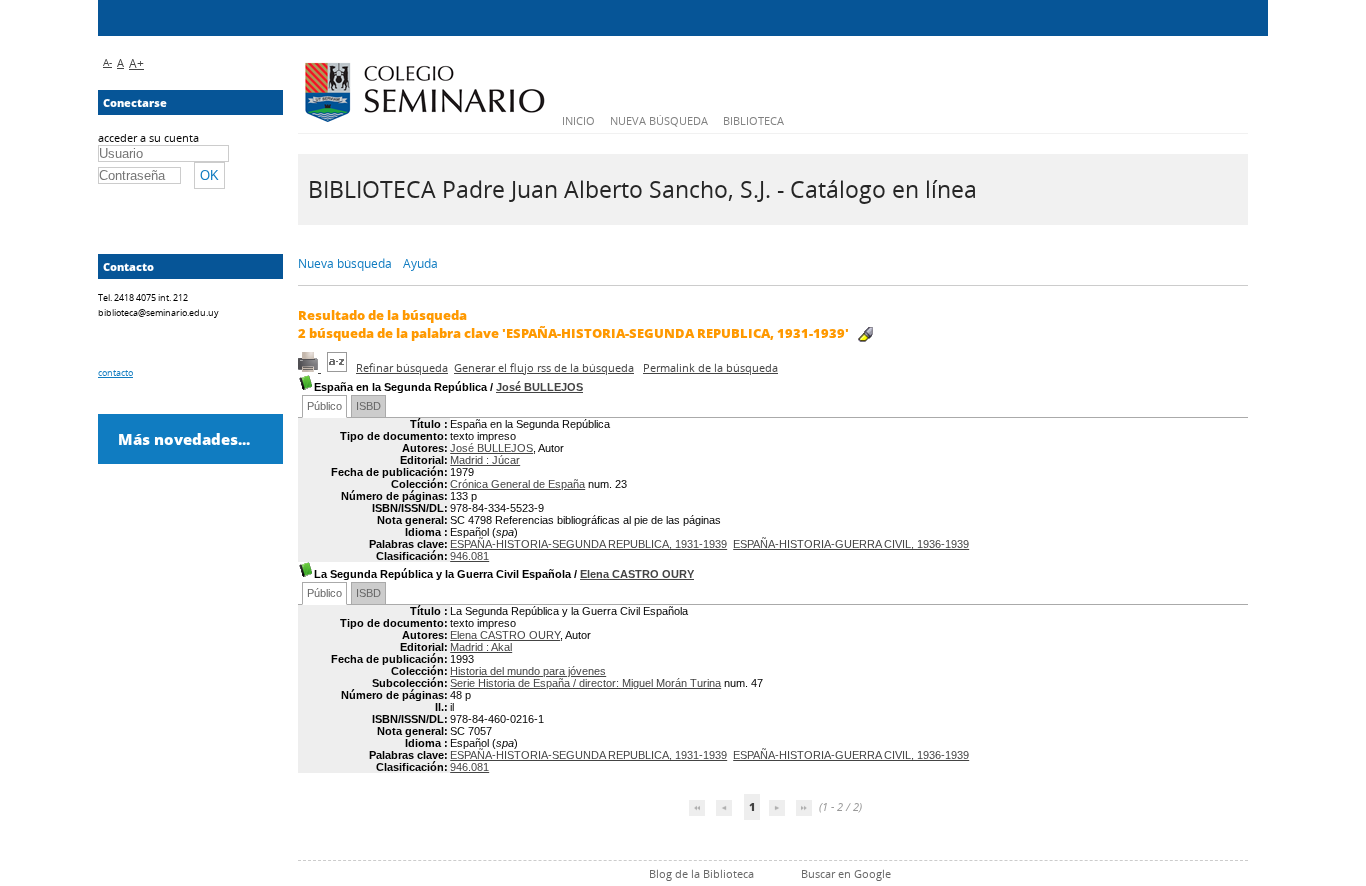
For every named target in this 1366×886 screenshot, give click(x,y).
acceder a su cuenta (148, 137)
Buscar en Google (846, 873)
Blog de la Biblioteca (701, 873)
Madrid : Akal (481, 647)
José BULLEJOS (539, 387)
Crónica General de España (517, 484)
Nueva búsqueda (659, 120)
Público (324, 406)
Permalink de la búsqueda (710, 367)
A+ (136, 63)
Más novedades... (184, 439)
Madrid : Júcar (485, 460)
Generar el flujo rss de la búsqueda (544, 367)
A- (107, 62)
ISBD (368, 406)
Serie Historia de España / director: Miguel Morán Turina (585, 683)
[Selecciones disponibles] (338, 367)
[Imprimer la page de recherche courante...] (309, 367)
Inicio (578, 120)
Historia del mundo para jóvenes (528, 671)
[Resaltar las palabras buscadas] (865, 334)
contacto (115, 372)
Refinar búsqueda (402, 367)
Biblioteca (753, 120)
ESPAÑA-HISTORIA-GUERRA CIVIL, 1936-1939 (851, 544)
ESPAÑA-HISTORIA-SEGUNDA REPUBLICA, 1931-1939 (588, 544)
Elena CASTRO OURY (637, 574)
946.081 (469, 556)
